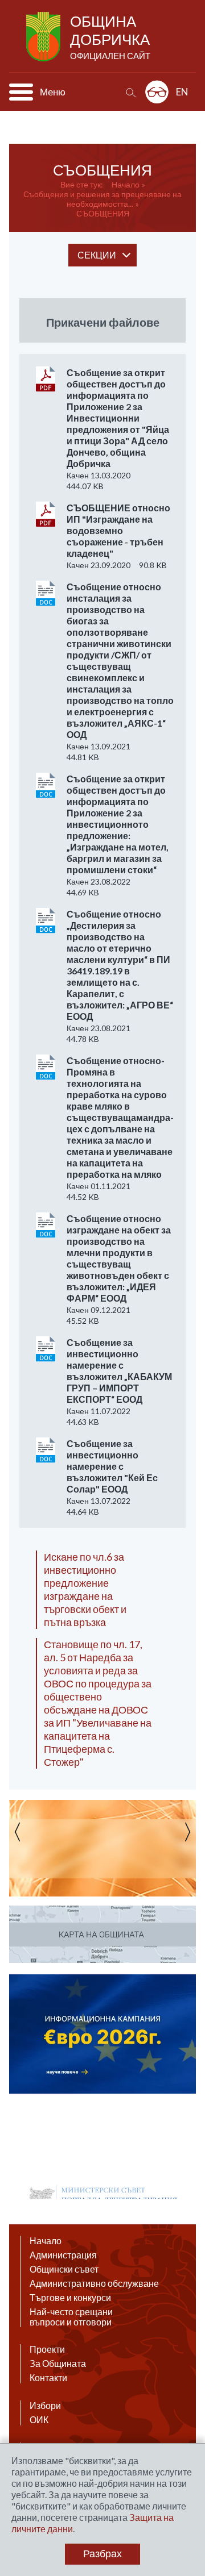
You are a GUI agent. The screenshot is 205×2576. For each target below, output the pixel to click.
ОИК (39, 2420)
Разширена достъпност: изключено (157, 92)
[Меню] (21, 92)
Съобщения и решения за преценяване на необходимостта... (102, 199)
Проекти (47, 2349)
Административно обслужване (94, 2283)
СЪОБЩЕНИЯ (103, 213)
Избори (45, 2406)
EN (182, 92)
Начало (126, 184)
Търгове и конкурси (70, 2298)
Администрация (63, 2255)
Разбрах (102, 2554)
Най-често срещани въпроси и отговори (71, 2317)
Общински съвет (64, 2269)
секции (97, 255)
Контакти (48, 2378)
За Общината (58, 2364)
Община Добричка (110, 36)
